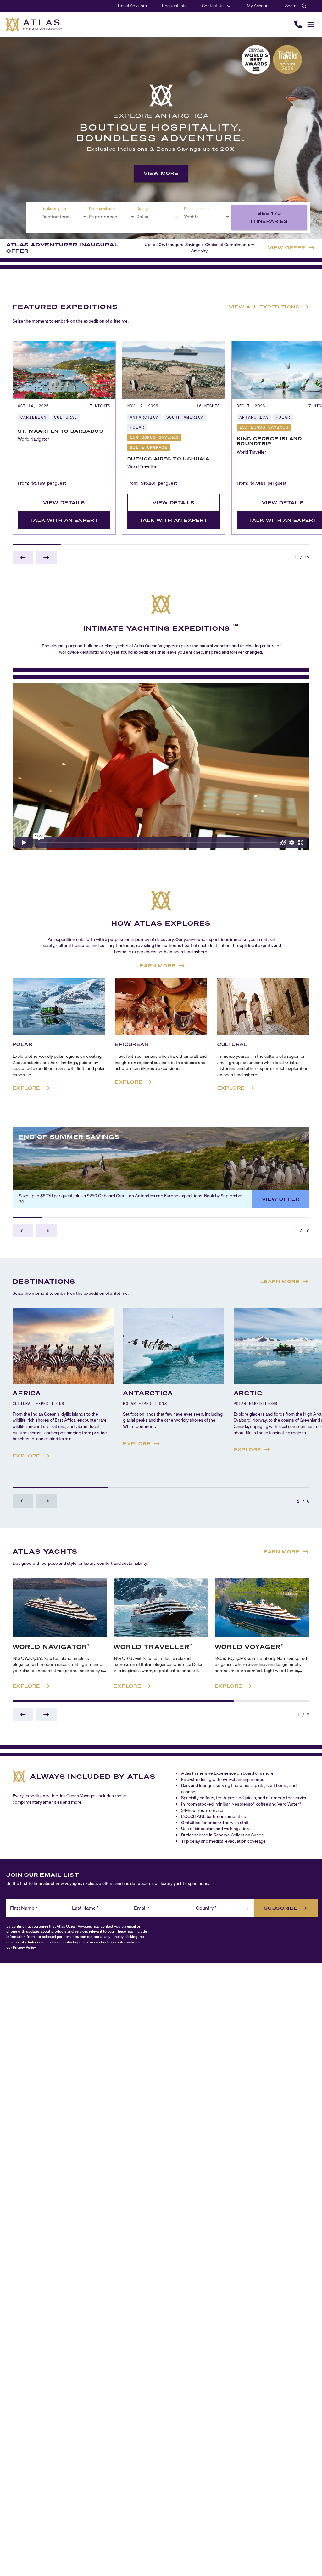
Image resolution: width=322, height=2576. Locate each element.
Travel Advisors (132, 6)
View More (161, 173)
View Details (64, 502)
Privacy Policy (24, 1947)
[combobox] (60, 217)
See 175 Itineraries (269, 217)
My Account (258, 6)
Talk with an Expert (64, 520)
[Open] (85, 217)
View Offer (281, 1199)
